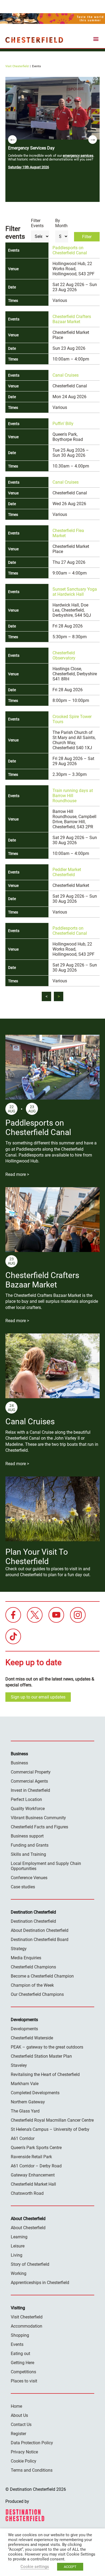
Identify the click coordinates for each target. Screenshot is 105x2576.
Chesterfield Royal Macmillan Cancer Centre (52, 2120)
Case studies (23, 1887)
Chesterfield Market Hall (33, 2184)
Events (17, 2344)
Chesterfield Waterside (32, 2038)
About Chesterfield (28, 2228)
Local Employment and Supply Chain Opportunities (46, 1866)
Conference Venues (29, 1878)
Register (18, 2434)
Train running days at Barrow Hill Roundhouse (73, 796)
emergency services (78, 156)
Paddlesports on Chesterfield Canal (70, 250)
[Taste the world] (52, 19)
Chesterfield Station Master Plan (41, 2056)
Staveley (19, 2065)
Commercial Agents (29, 1781)
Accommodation (27, 2326)
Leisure (18, 2246)
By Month (61, 223)
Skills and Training (28, 1854)
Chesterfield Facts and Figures (39, 1827)
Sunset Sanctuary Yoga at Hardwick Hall (75, 592)
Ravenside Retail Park (31, 2157)
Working (19, 2273)
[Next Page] (59, 996)
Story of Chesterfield (30, 2264)
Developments (24, 2029)
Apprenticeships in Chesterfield (40, 2283)
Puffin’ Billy (63, 424)
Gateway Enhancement (33, 2175)
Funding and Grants (30, 1845)
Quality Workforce (28, 1809)
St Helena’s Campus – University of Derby (50, 2129)
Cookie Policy (24, 2461)
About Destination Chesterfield (40, 1930)
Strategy (19, 1949)
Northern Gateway (28, 2102)
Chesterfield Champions (33, 1967)
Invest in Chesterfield (30, 1790)
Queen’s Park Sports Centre (36, 2148)
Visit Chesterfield (17, 66)
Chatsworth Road (27, 2193)
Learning (19, 2237)
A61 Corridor (23, 2138)
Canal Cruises (66, 375)
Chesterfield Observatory (64, 655)
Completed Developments (35, 2093)
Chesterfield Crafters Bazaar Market (72, 319)
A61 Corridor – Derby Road (36, 2166)
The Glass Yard (25, 2111)
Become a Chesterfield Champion (42, 1976)
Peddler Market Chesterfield (67, 872)
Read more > (17, 1174)
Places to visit (24, 2381)
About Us (19, 2415)
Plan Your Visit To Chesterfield (37, 1557)
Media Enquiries (26, 1958)
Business (19, 1763)
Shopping (20, 2335)
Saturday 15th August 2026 (29, 167)
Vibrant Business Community (38, 1818)
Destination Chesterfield (34, 40)
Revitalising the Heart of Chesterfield (45, 2074)
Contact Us (21, 2425)
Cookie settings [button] (35, 2567)
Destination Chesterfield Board (40, 1940)
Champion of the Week (32, 1985)
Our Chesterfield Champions (37, 1994)
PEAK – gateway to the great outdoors (47, 2047)
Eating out (20, 2354)
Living (17, 2255)
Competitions (23, 2372)
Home (16, 2406)
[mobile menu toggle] (96, 40)
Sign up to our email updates (38, 1697)
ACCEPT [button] (70, 2567)
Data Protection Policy (32, 2443)
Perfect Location (26, 1799)
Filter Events (37, 223)
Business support (27, 1836)
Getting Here (22, 2363)
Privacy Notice (24, 2452)
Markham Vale (25, 2084)
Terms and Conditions (32, 2470)
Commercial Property (31, 1772)
